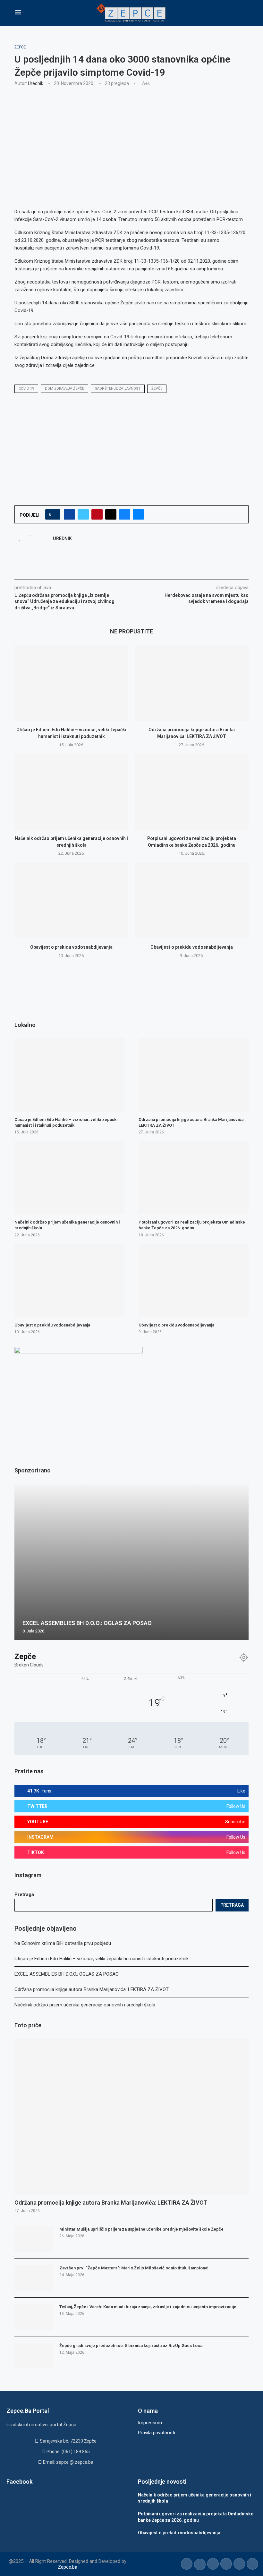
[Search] (245, 13)
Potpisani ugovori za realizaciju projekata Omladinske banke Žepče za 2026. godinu (192, 1225)
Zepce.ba (68, 2567)
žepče (157, 389)
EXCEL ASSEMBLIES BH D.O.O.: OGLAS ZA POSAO (67, 1974)
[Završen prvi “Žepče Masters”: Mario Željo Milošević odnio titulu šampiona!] (34, 2278)
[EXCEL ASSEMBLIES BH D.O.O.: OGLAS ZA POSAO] (131, 1562)
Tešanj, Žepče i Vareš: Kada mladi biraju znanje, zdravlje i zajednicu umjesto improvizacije (148, 2307)
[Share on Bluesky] (125, 514)
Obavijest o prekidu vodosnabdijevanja (71, 947)
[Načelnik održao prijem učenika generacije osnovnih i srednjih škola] (71, 792)
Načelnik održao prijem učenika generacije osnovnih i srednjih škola (85, 2005)
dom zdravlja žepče (64, 389)
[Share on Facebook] (69, 514)
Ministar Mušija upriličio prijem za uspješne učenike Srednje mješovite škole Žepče (141, 2229)
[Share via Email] (138, 514)
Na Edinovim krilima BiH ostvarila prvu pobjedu (63, 1943)
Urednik (36, 83)
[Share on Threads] (111, 514)
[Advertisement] (131, 139)
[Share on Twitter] (83, 514)
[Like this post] (55, 514)
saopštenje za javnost (118, 389)
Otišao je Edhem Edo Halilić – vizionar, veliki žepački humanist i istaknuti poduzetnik (102, 1959)
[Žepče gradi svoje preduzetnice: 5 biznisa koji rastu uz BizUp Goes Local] (34, 2356)
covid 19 (26, 389)
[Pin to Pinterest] (97, 514)
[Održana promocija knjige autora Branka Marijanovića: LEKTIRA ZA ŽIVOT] (192, 683)
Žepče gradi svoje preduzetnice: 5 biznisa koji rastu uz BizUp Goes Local (131, 2346)
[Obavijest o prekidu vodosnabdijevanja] (71, 900)
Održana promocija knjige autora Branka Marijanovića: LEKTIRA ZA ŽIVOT (92, 1989)
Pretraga (24, 1894)
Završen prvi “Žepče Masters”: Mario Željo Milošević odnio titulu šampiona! (134, 2268)
